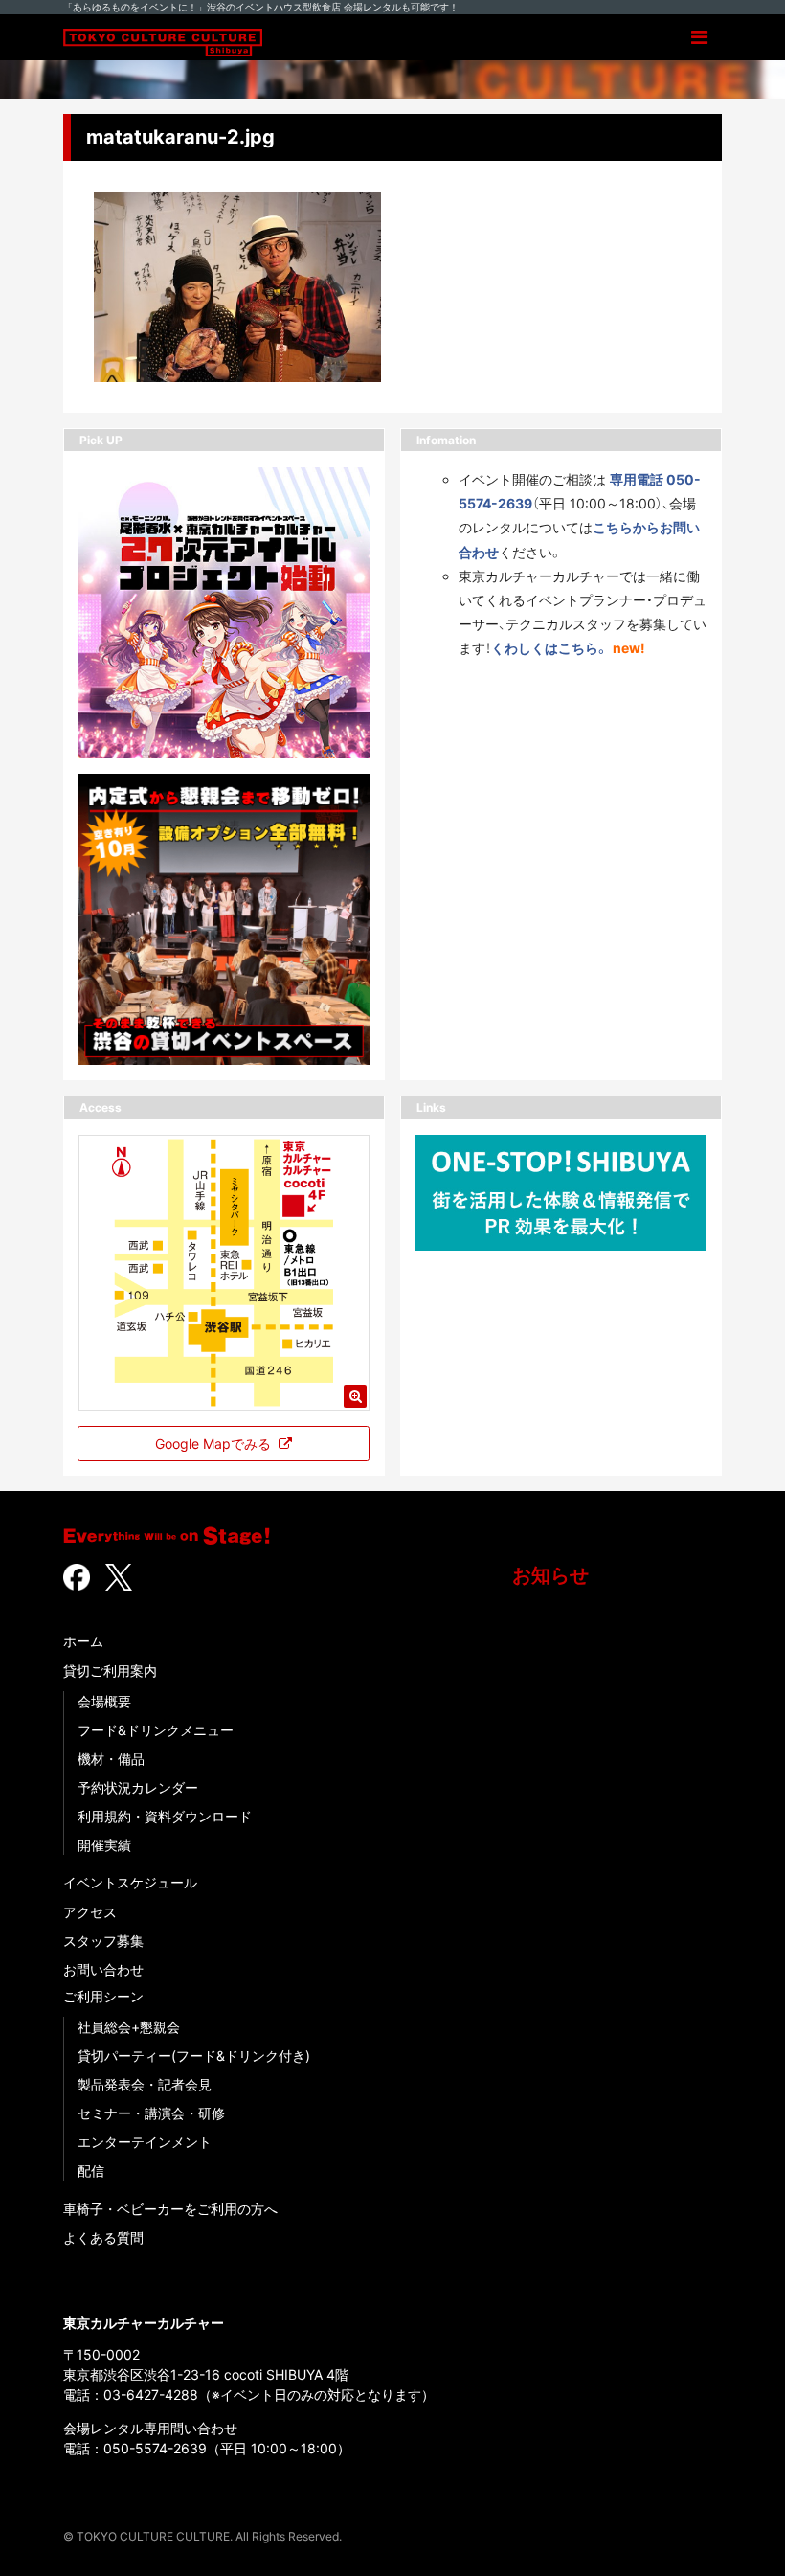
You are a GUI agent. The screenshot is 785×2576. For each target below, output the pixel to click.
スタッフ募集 (103, 1941)
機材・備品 (111, 1759)
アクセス (90, 1912)
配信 (91, 2170)
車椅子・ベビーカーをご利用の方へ (170, 2209)
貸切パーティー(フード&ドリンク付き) (194, 2056)
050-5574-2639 (155, 2448)
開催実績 (104, 1845)
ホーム (83, 1641)
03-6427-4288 (151, 2395)
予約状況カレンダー (138, 1787)
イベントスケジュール (130, 1882)
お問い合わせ (103, 1969)
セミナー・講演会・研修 (151, 2113)
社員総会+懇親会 (129, 2027)
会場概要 (104, 1701)
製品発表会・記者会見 (145, 2084)
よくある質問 (103, 2237)
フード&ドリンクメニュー (156, 1730)
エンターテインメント (145, 2142)
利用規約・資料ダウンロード (165, 1816)
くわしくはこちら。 (550, 648)
